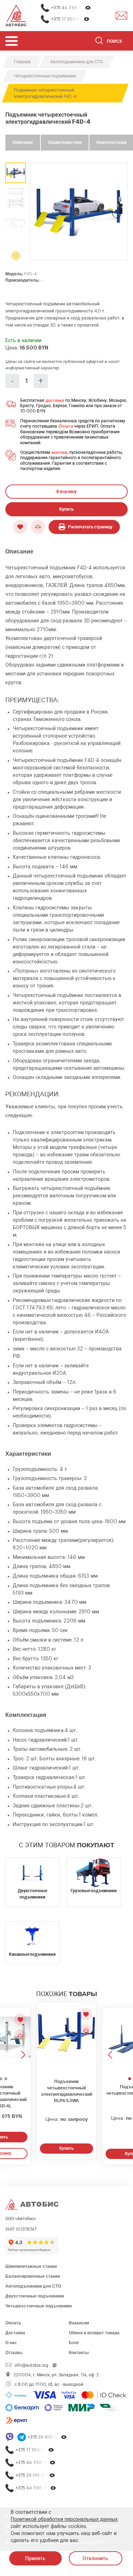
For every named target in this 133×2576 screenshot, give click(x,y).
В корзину (66, 492)
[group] (79, 211)
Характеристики (65, 142)
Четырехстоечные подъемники (38, 2306)
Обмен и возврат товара (94, 2333)
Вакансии (79, 2323)
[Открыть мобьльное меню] (12, 41)
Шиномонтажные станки (31, 2266)
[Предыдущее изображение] (111, 2041)
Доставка (15, 2333)
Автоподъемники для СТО (33, 2286)
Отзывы (14, 2353)
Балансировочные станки (33, 2276)
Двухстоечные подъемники (35, 2296)
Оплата (66, 426)
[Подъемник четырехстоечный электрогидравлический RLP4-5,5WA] (67, 2038)
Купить (66, 509)
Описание (23, 142)
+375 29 (47, 2437)
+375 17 (70, 19)
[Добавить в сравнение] (38, 527)
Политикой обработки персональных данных (64, 2519)
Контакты (79, 2353)
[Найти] (99, 42)
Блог (74, 2343)
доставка (55, 400)
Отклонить (95, 2558)
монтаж (59, 452)
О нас (11, 2343)
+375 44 (71, 8)
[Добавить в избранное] (20, 527)
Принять (35, 2558)
